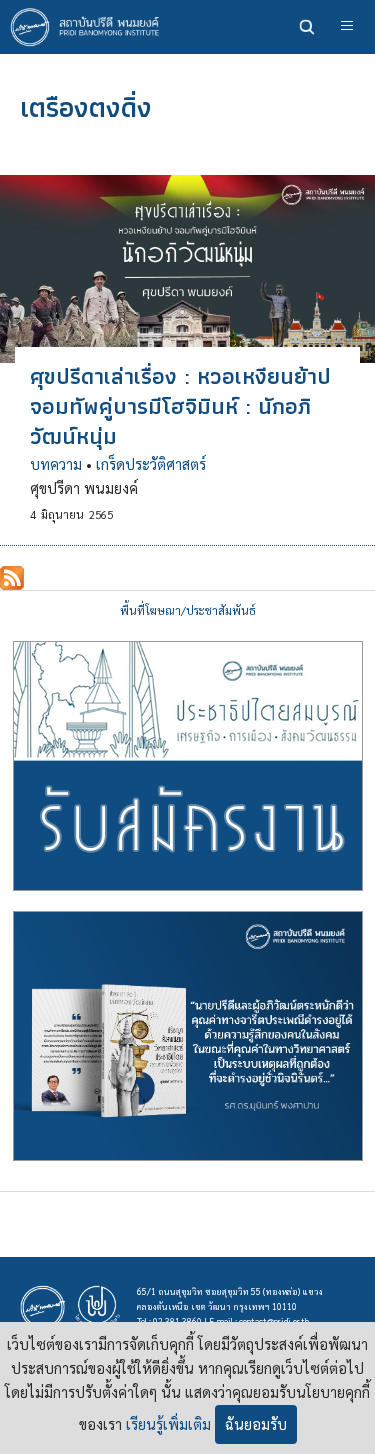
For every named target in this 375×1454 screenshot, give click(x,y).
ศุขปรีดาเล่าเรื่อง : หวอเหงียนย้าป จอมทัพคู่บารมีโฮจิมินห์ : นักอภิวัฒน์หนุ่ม (180, 406)
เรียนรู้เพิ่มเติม (168, 1424)
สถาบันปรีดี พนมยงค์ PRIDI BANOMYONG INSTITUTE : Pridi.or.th (90, 27)
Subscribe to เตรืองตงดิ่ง (12, 578)
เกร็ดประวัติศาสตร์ (151, 464)
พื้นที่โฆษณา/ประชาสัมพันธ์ (188, 610)
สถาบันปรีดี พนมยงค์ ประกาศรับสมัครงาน (188, 766)
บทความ (56, 464)
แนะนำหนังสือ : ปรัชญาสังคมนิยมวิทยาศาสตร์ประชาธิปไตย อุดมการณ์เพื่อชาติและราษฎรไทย (188, 1036)
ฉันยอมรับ (256, 1424)
